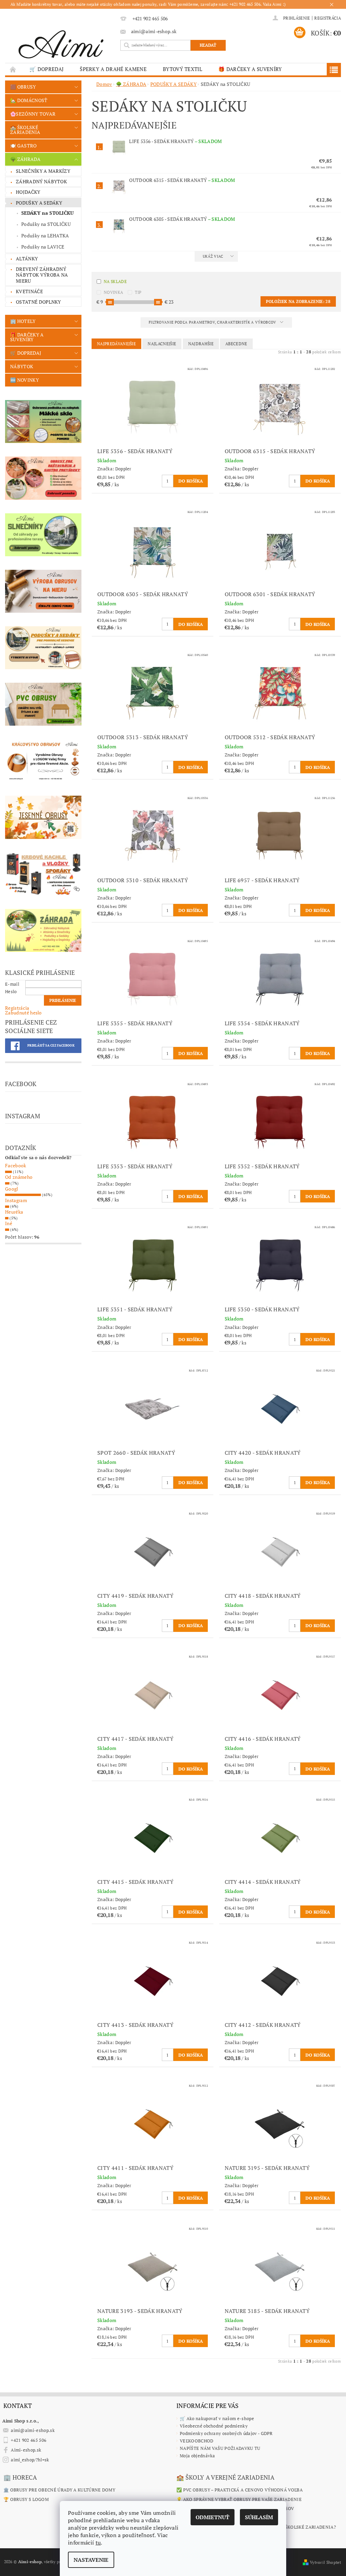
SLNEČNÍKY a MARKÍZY (43, 171)
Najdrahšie (201, 344)
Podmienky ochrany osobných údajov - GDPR (226, 2433)
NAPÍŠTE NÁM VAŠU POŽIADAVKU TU (220, 2448)
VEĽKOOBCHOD (197, 2441)
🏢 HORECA (20, 2477)
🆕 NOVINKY (24, 380)
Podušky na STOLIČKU (46, 224)
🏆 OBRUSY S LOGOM (26, 2499)
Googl (12, 1189)
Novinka (113, 292)
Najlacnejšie (162, 344)
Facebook (16, 1165)
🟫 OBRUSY (23, 87)
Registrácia (328, 18)
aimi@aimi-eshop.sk (33, 2430)
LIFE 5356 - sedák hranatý (175, 141)
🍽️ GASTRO (23, 146)
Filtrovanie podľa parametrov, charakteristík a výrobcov (213, 322)
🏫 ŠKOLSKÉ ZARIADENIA (25, 130)
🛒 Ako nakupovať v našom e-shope (217, 2418)
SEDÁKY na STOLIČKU (48, 213)
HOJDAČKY (28, 192)
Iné (9, 1223)
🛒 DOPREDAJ (46, 69)
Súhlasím (259, 2517)
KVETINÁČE (29, 291)
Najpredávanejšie (116, 344)
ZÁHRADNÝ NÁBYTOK (41, 181)
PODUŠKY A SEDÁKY (39, 203)
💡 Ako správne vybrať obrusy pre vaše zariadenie (239, 2499)
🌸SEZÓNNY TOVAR (33, 114)
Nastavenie (91, 2560)
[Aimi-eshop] (61, 42)
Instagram (16, 1200)
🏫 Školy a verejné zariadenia (225, 2477)
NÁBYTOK (22, 366)
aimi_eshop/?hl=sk (30, 2460)
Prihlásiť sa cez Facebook (51, 1046)
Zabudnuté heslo (23, 1013)
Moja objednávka (197, 2456)
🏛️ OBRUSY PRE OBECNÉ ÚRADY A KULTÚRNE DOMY (59, 2490)
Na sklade (115, 282)
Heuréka (14, 1212)
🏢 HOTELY (23, 321)
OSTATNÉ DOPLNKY (39, 302)
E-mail (12, 984)
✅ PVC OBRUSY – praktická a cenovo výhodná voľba (240, 2490)
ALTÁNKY (27, 259)
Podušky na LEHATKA (45, 236)
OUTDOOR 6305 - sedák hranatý (182, 219)
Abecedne (236, 344)
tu (98, 2543)
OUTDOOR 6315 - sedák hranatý (182, 180)
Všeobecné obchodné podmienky (214, 2426)
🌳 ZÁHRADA (25, 159)
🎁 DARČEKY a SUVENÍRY (250, 69)
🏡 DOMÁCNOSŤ (29, 100)
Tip (138, 292)
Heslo (11, 991)
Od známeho (19, 1177)
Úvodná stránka (13, 69)
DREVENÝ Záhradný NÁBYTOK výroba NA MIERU (42, 275)
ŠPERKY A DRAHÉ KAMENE (113, 69)
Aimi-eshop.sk (26, 2450)
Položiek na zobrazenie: (298, 301)
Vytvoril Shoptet (325, 2562)
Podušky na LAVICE (43, 247)
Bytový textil (182, 69)
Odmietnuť (213, 2517)
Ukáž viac (213, 256)
